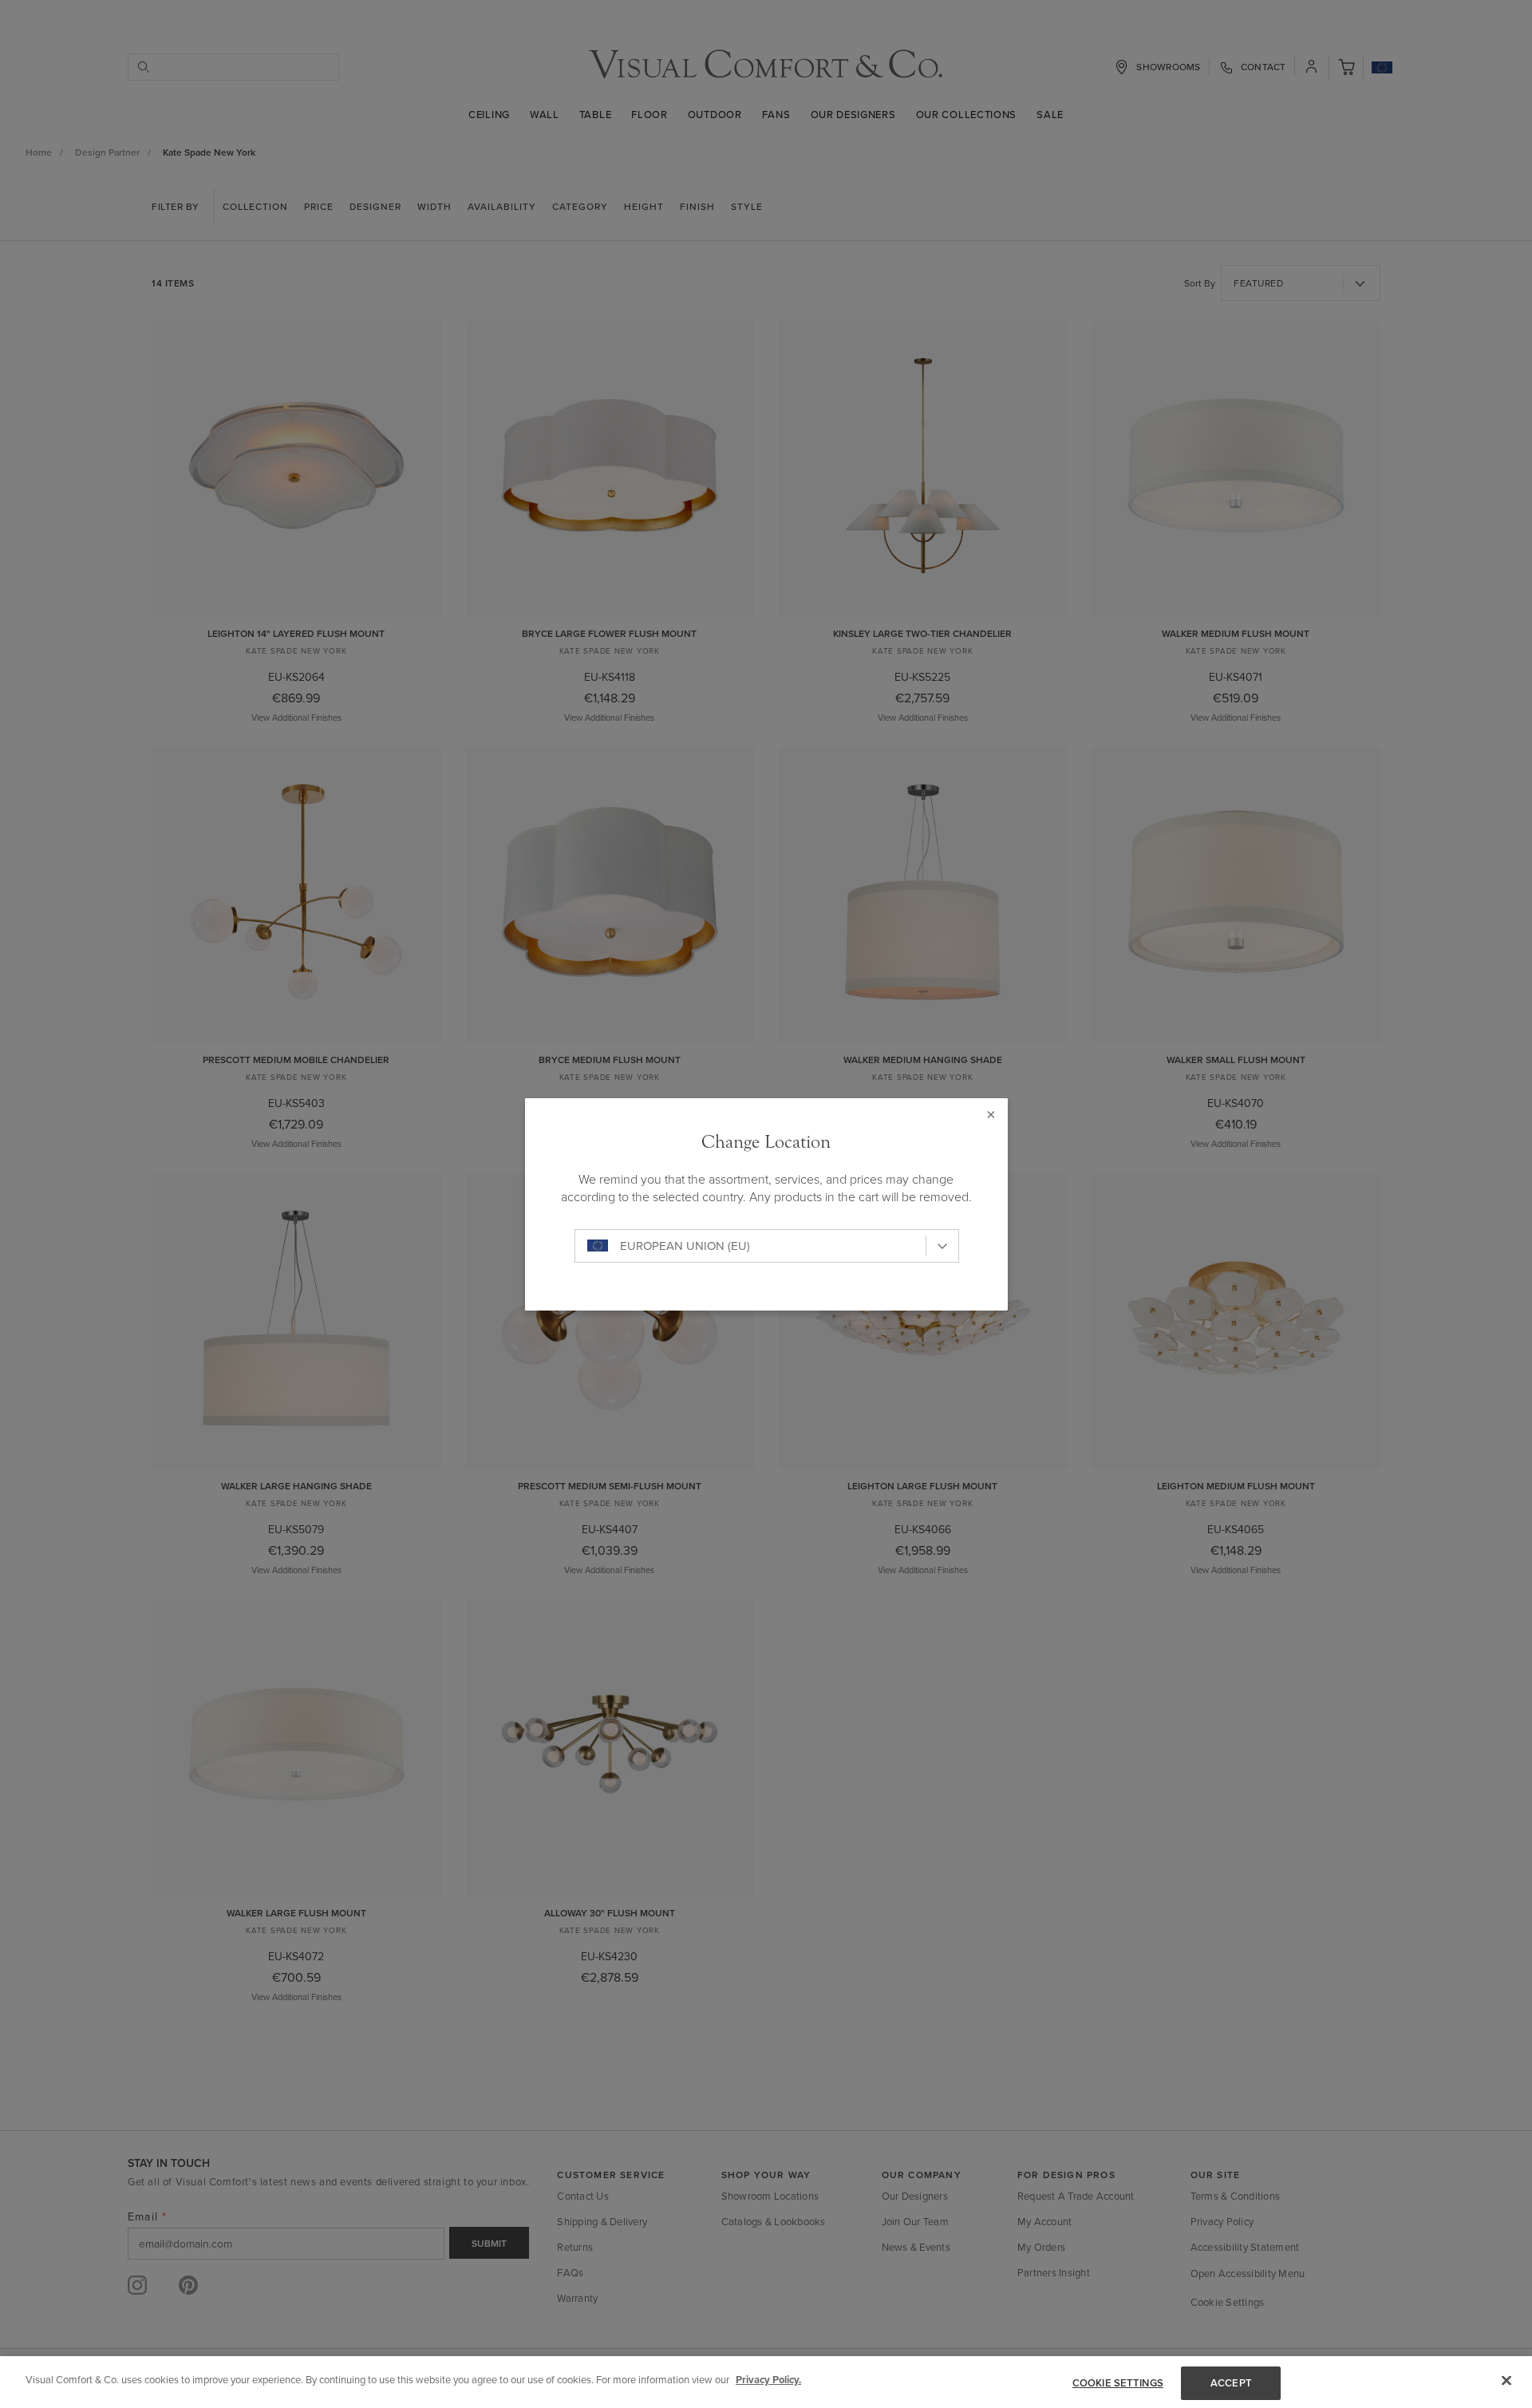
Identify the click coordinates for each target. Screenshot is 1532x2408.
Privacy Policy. (768, 2380)
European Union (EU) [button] (685, 1246)
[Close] (1506, 2380)
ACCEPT (1231, 2383)
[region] (766, 2382)
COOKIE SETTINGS (1118, 2383)
